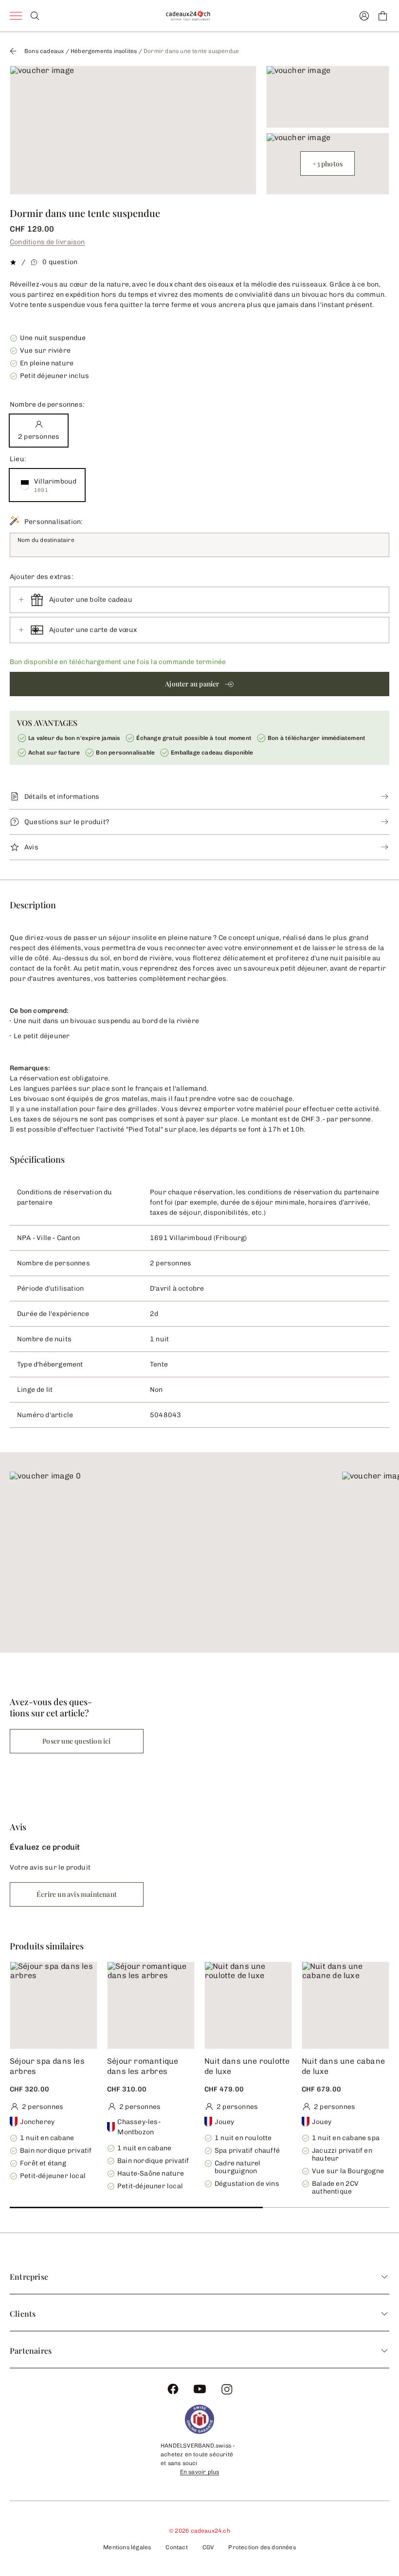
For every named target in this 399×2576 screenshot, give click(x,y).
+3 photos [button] (327, 164)
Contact (176, 2547)
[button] (199, 684)
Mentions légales (127, 2547)
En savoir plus (200, 2472)
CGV (208, 2547)
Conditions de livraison (47, 242)
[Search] (35, 16)
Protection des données (262, 2547)
